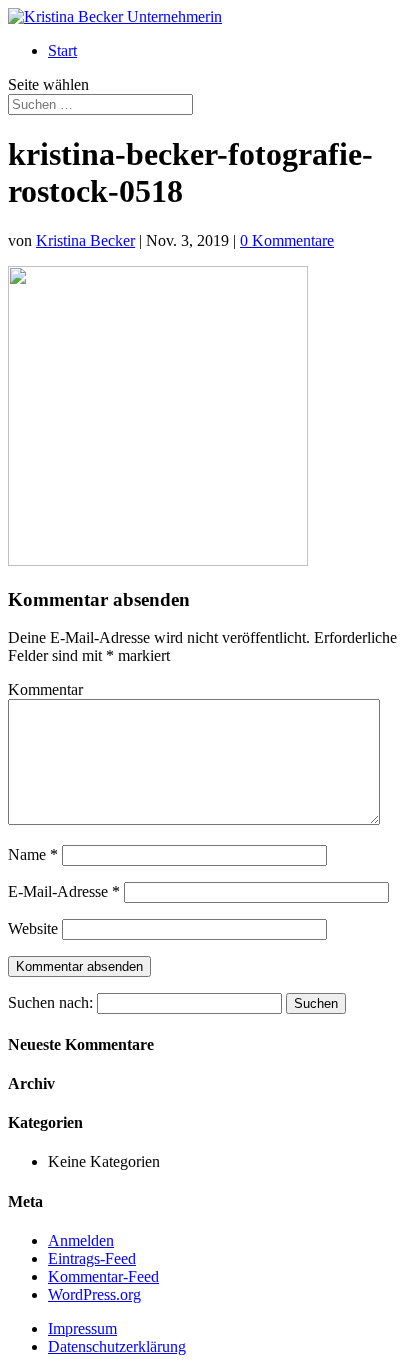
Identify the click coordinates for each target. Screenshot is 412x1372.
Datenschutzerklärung (117, 1346)
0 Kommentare (287, 240)
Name (33, 854)
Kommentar (45, 689)
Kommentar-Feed (103, 1276)
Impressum (82, 1328)
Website (33, 928)
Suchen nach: (50, 1002)
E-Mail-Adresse (64, 891)
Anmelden (81, 1240)
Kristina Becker (85, 240)
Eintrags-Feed (92, 1258)
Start (62, 50)
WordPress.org (94, 1294)
